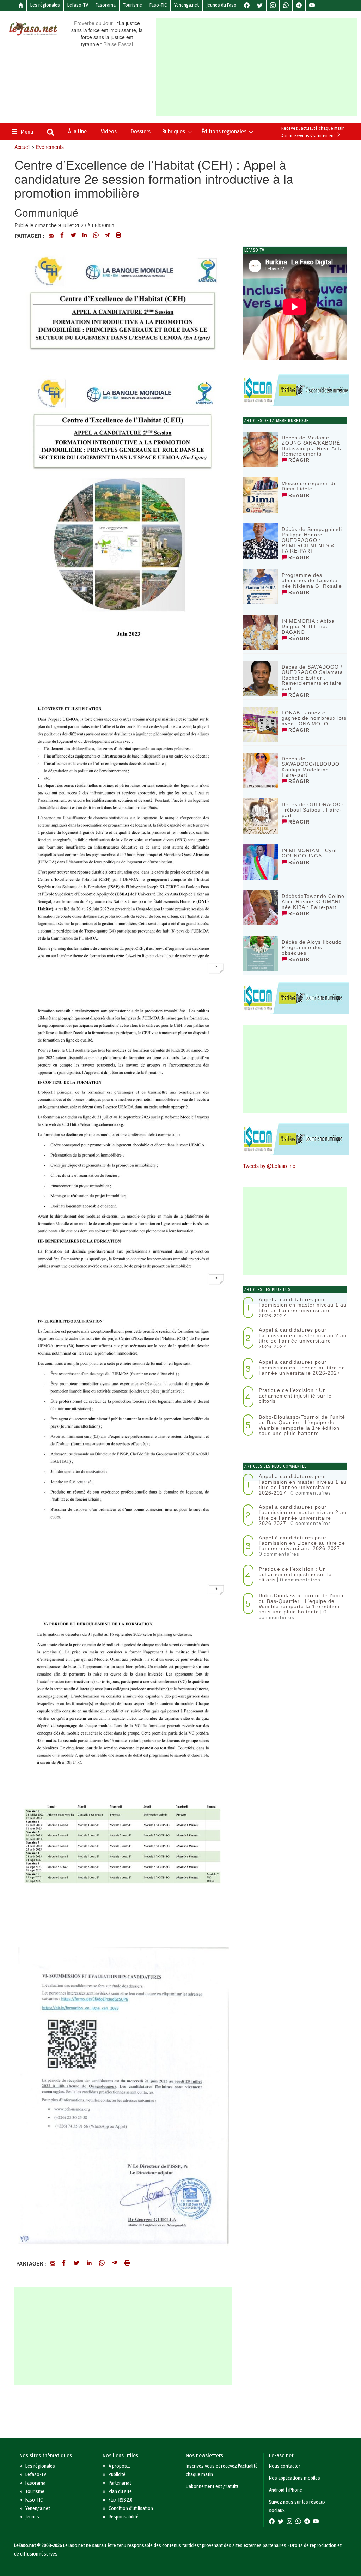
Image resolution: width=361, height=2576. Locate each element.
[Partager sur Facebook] (62, 236)
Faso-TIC (158, 5)
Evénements (50, 147)
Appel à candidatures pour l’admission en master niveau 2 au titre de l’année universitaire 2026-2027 (303, 1338)
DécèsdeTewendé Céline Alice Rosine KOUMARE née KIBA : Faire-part (313, 902)
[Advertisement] (258, 67)
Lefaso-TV (78, 5)
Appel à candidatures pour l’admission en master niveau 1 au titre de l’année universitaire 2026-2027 (303, 1308)
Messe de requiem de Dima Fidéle (309, 486)
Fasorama (106, 5)
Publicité (117, 2475)
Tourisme (133, 5)
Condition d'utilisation (131, 2508)
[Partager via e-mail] (51, 236)
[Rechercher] (50, 133)
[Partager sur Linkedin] (85, 236)
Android (277, 2490)
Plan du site (120, 2491)
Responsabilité (124, 2517)
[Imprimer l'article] (118, 236)
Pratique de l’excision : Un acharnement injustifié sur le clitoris (295, 1396)
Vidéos (109, 131)
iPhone (295, 2490)
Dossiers (141, 131)
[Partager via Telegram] (107, 236)
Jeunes (32, 2517)
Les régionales (45, 5)
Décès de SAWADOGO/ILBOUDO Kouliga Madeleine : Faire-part (311, 767)
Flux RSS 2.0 (121, 2500)
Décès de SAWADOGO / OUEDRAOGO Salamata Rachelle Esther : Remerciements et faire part (312, 678)
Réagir (298, 460)
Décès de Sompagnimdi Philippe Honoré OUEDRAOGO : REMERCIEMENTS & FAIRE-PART (312, 540)
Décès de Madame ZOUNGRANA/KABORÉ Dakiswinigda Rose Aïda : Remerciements (314, 446)
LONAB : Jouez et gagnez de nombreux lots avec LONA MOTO (314, 718)
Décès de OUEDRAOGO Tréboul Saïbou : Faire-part (312, 810)
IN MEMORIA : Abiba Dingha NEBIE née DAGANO (308, 626)
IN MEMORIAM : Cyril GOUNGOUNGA (309, 853)
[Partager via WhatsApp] (96, 236)
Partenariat (120, 2483)
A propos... (119, 2466)
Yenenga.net (186, 5)
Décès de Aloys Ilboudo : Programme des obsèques (313, 948)
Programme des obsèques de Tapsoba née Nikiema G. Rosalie (312, 581)
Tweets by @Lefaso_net (270, 1166)
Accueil (22, 147)
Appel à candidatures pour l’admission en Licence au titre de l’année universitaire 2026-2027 (302, 1367)
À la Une (77, 131)
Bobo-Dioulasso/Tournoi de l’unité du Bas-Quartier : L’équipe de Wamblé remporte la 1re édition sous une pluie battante (302, 1425)
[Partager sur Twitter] (73, 236)
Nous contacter (285, 2466)
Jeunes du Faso (221, 5)
